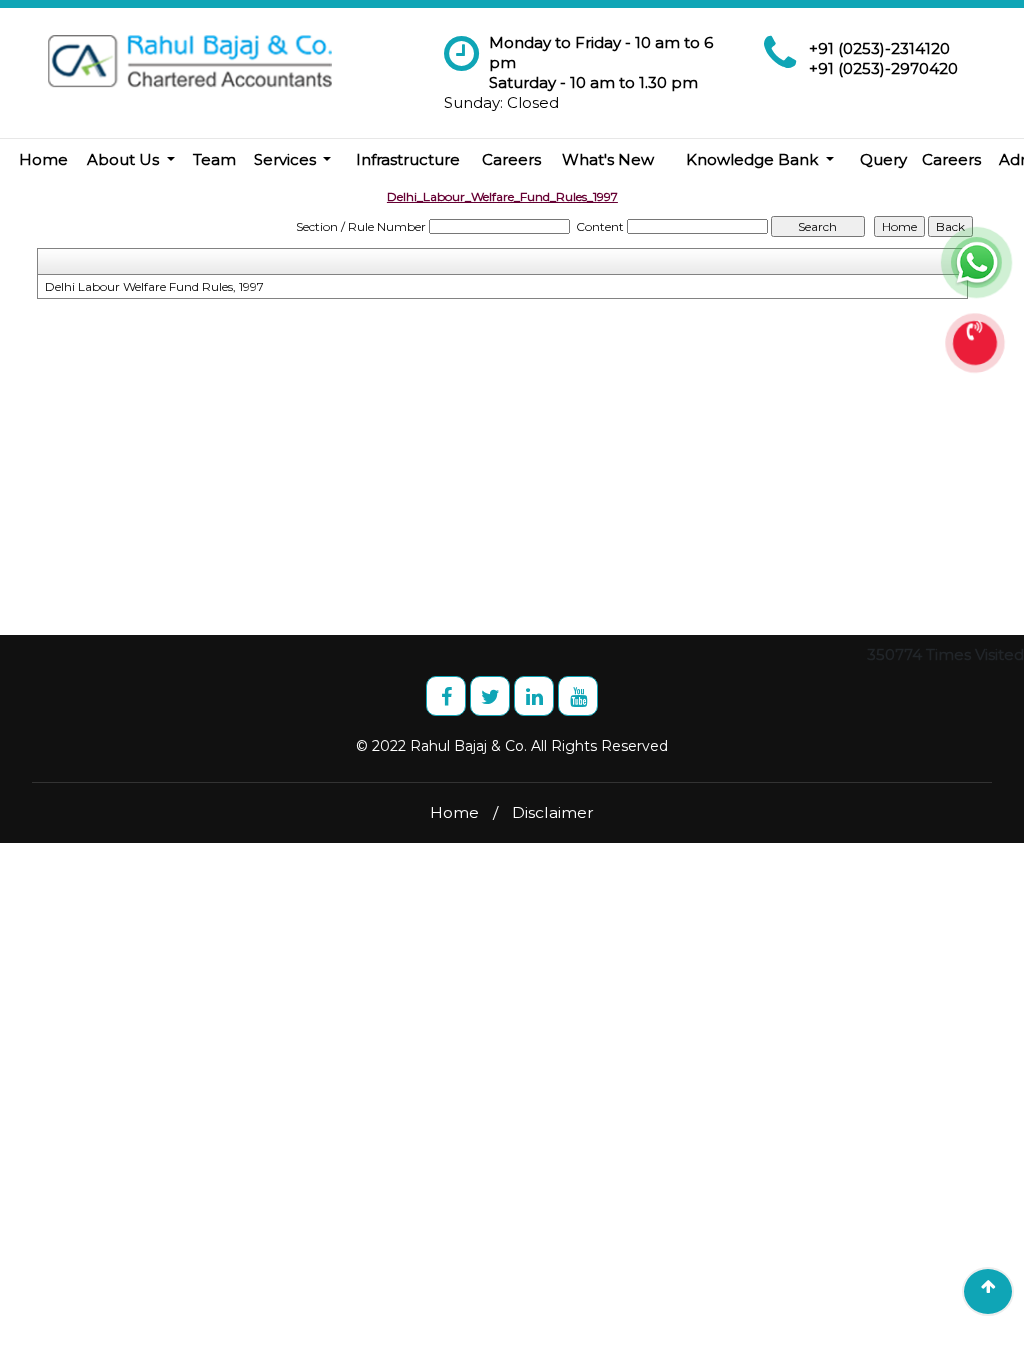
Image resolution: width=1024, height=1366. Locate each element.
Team (214, 159)
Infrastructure (408, 159)
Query (883, 159)
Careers (511, 159)
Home (43, 159)
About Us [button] (125, 159)
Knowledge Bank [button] (754, 159)
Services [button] (287, 159)
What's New (608, 159)
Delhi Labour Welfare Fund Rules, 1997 (154, 286)
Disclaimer (553, 812)
